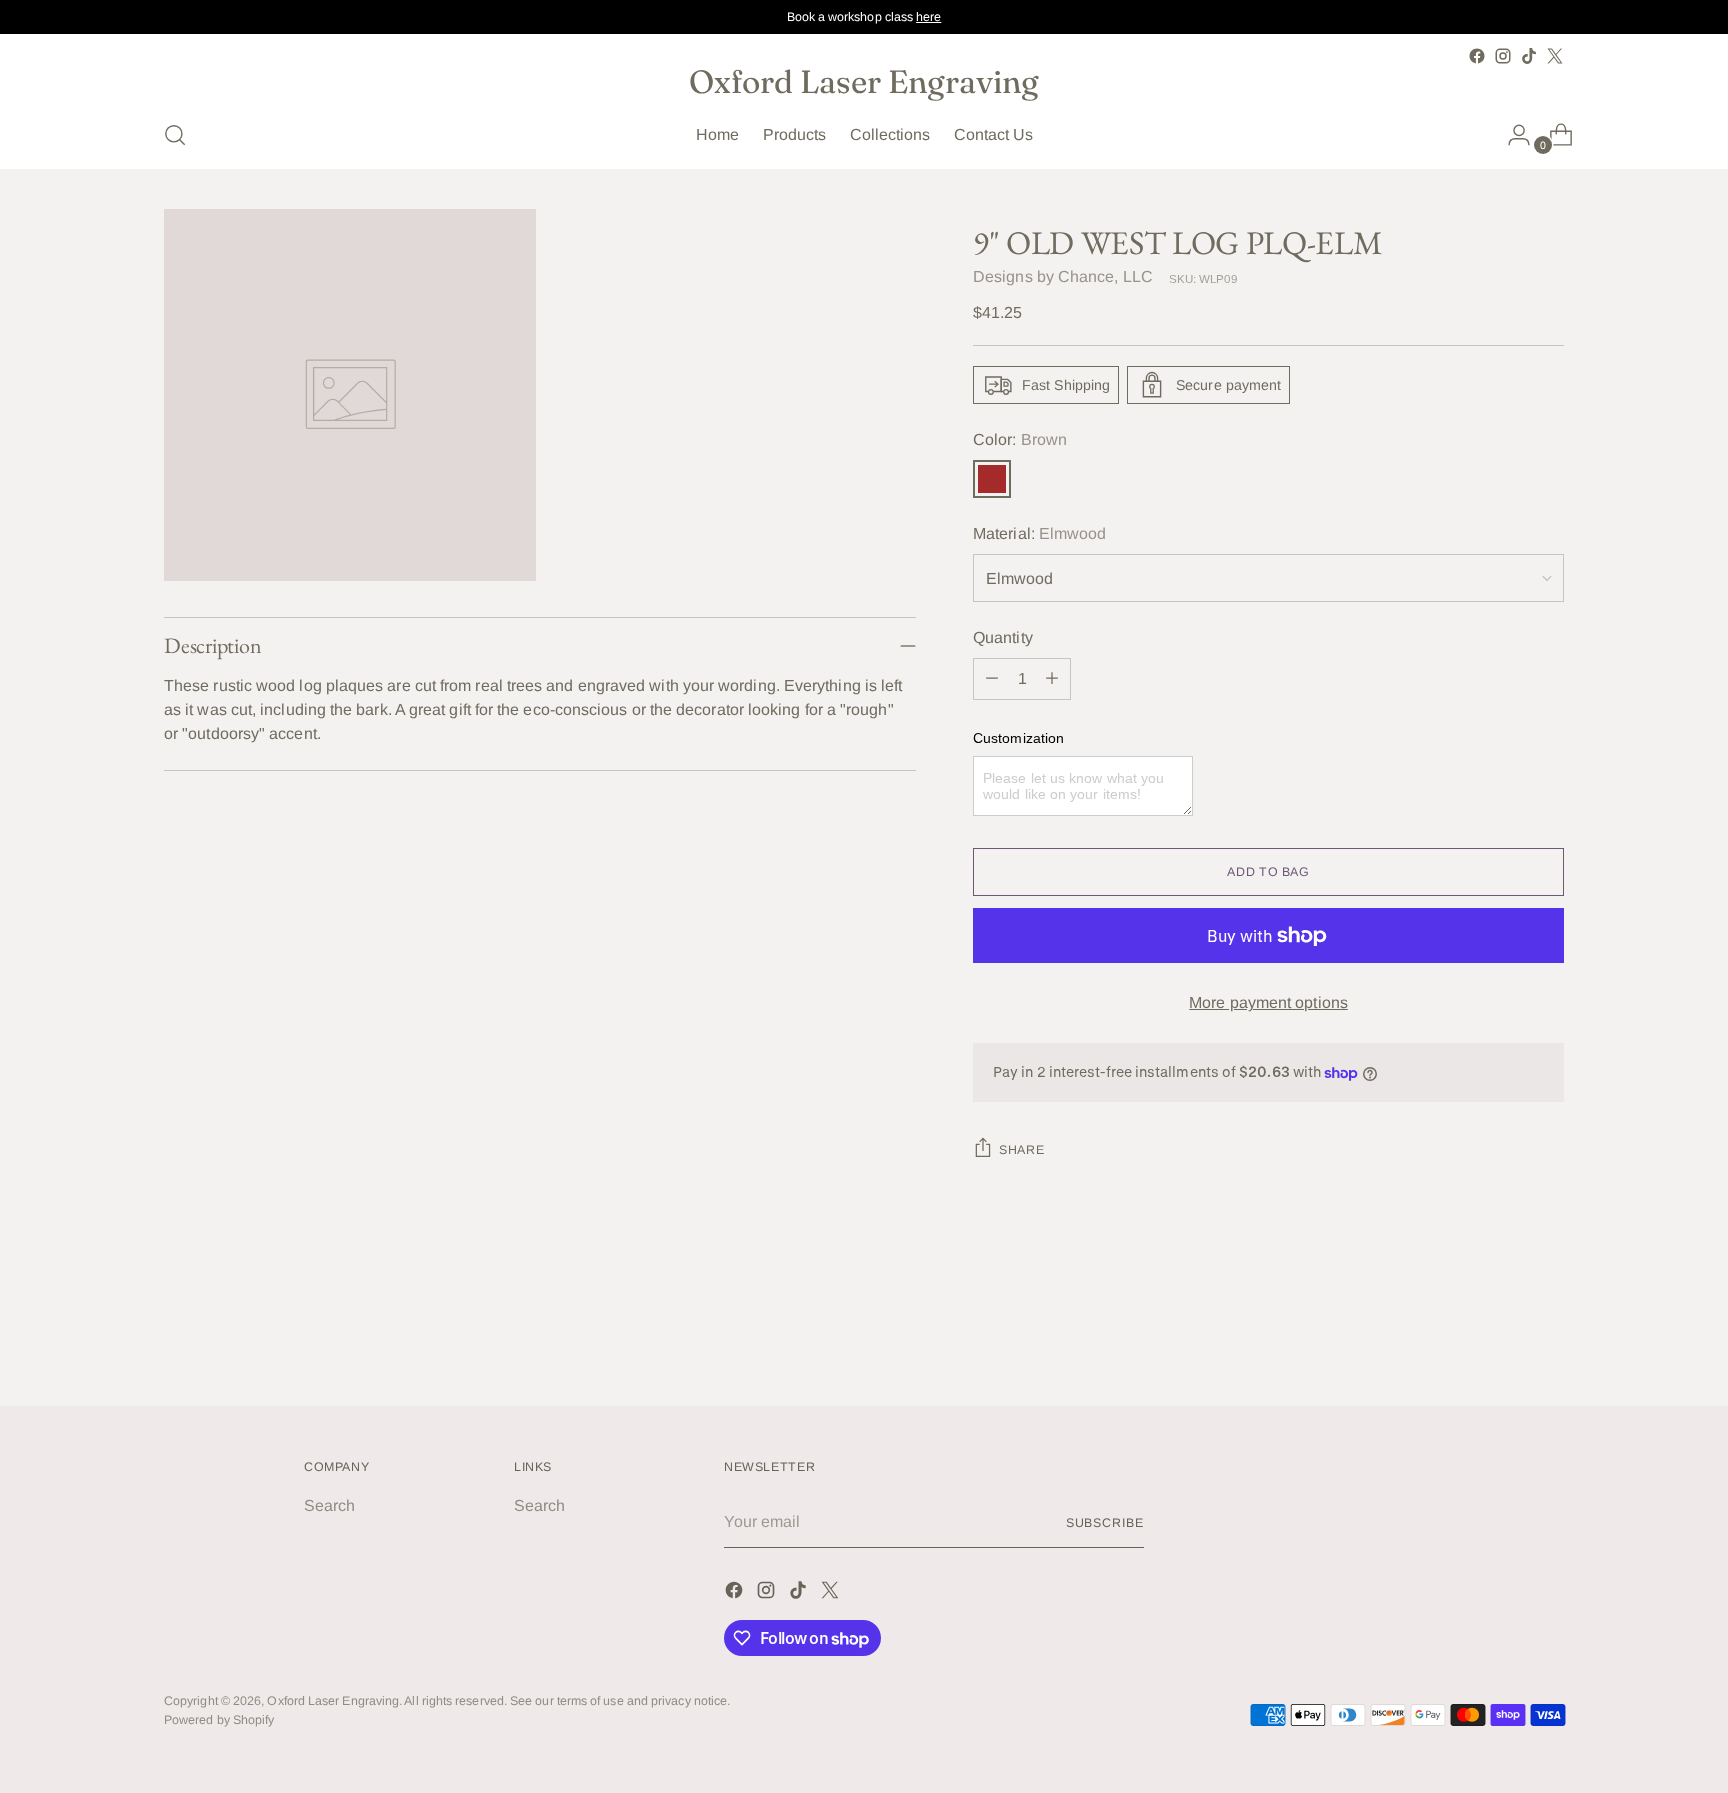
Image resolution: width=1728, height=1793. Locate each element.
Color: (1020, 439)
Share (1021, 1150)
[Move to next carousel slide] (1547, 1337)
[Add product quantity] (1052, 679)
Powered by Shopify (219, 1720)
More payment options (1268, 1002)
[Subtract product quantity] (992, 679)
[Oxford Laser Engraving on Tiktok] (1529, 56)
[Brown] (992, 479)
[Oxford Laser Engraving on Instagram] (1503, 56)
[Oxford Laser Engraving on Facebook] (1477, 56)
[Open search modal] (175, 135)
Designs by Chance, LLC (1063, 276)
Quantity (1003, 637)
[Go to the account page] (1511, 135)
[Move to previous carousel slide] (1501, 1338)
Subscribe (1105, 1523)
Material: (1039, 533)
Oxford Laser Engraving (333, 1701)
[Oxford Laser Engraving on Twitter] (1555, 56)
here (928, 17)
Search (329, 1505)
